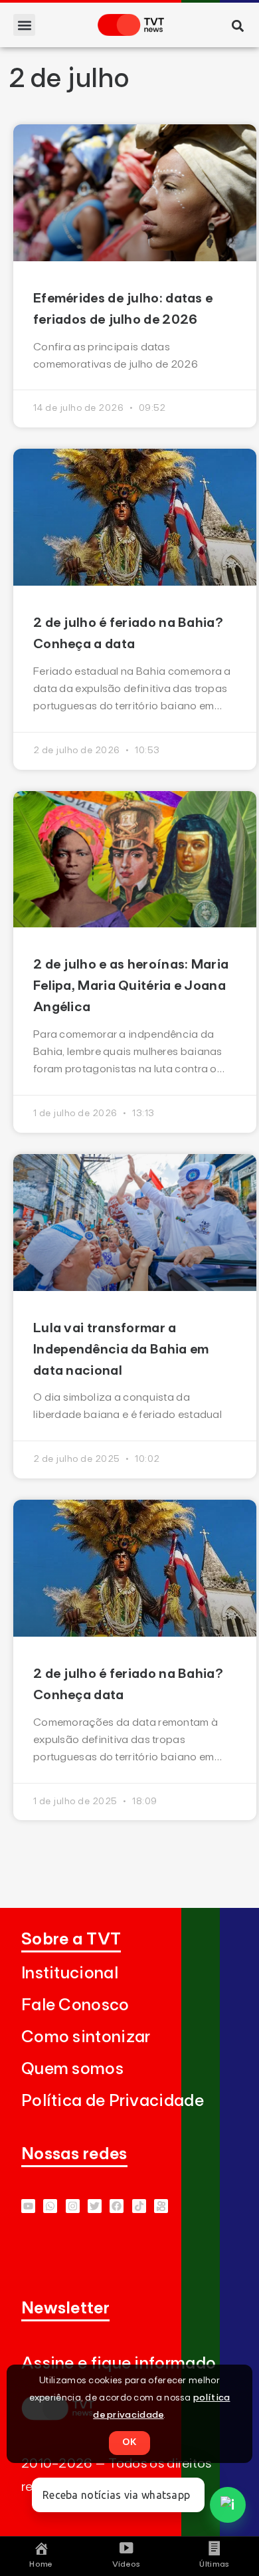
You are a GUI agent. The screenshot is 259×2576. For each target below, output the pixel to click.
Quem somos (72, 2069)
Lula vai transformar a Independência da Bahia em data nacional (121, 1349)
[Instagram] (73, 2206)
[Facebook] (117, 2206)
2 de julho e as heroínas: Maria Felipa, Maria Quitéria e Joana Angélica (131, 986)
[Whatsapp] (50, 2206)
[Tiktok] (139, 2206)
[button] (24, 25)
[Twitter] (95, 2206)
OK (129, 2442)
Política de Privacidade (113, 2101)
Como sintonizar (86, 2037)
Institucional (70, 1973)
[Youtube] (28, 2206)
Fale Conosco (75, 2005)
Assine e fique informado (119, 2364)
